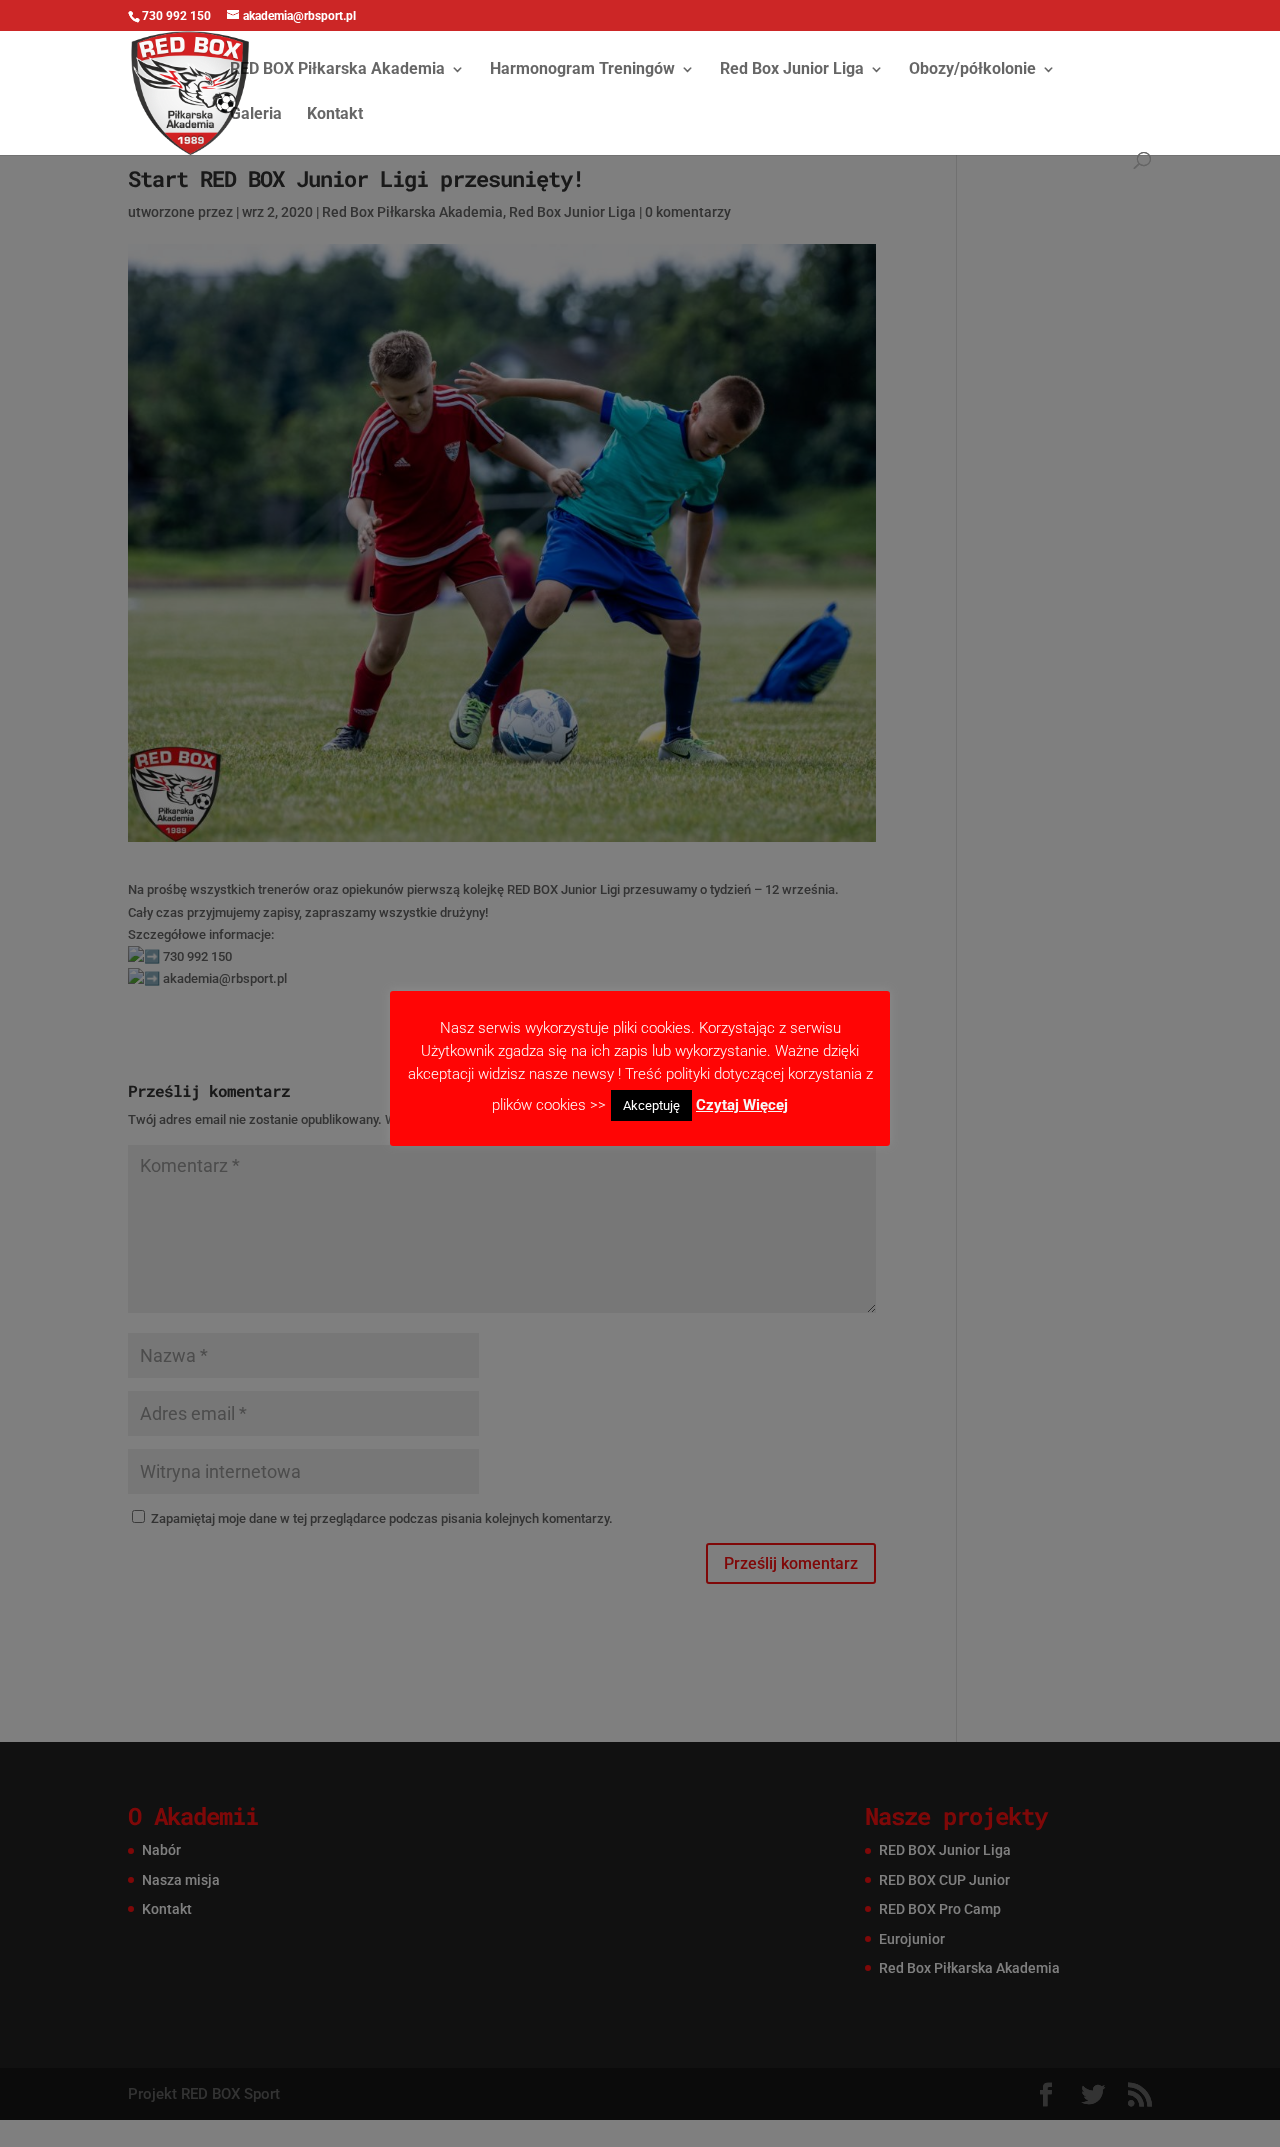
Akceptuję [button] (651, 1105)
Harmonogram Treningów (582, 70)
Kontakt (335, 115)
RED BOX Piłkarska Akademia (337, 70)
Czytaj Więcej (742, 1105)
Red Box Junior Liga (792, 70)
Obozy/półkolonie (972, 70)
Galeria (256, 115)
